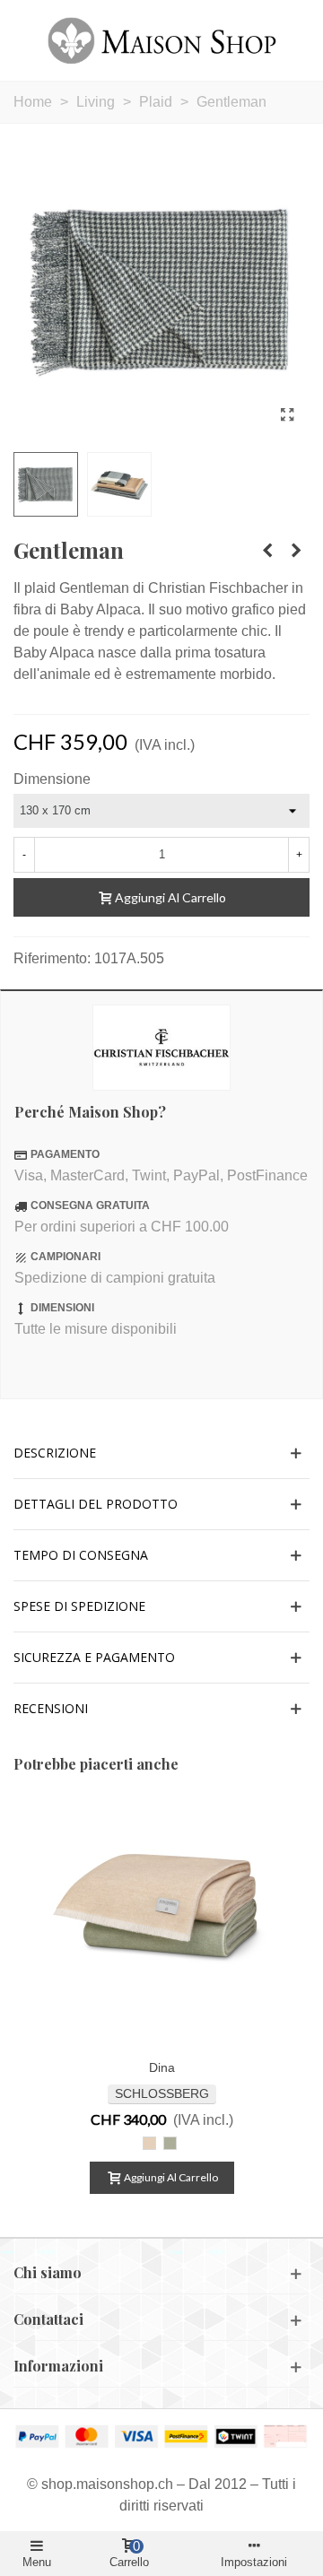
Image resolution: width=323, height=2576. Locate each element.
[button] (161, 1453)
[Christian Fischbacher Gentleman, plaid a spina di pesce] (287, 415)
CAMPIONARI (65, 1257)
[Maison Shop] (162, 40)
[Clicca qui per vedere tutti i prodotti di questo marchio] (161, 1048)
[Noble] (267, 551)
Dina (162, 2067)
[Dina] (161, 1924)
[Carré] (296, 551)
